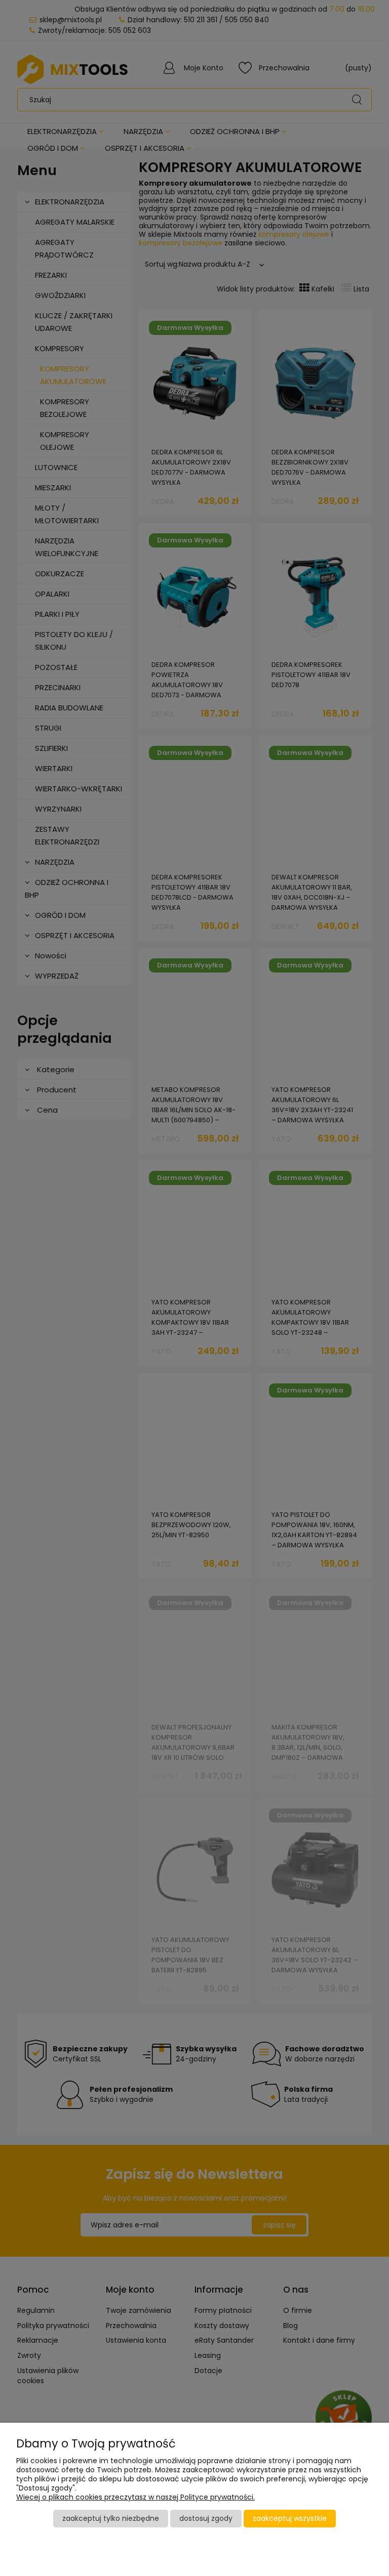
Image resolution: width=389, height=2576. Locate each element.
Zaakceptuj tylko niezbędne (111, 2518)
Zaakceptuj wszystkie (290, 2518)
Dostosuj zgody (206, 2518)
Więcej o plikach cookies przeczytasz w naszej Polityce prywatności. (135, 2497)
